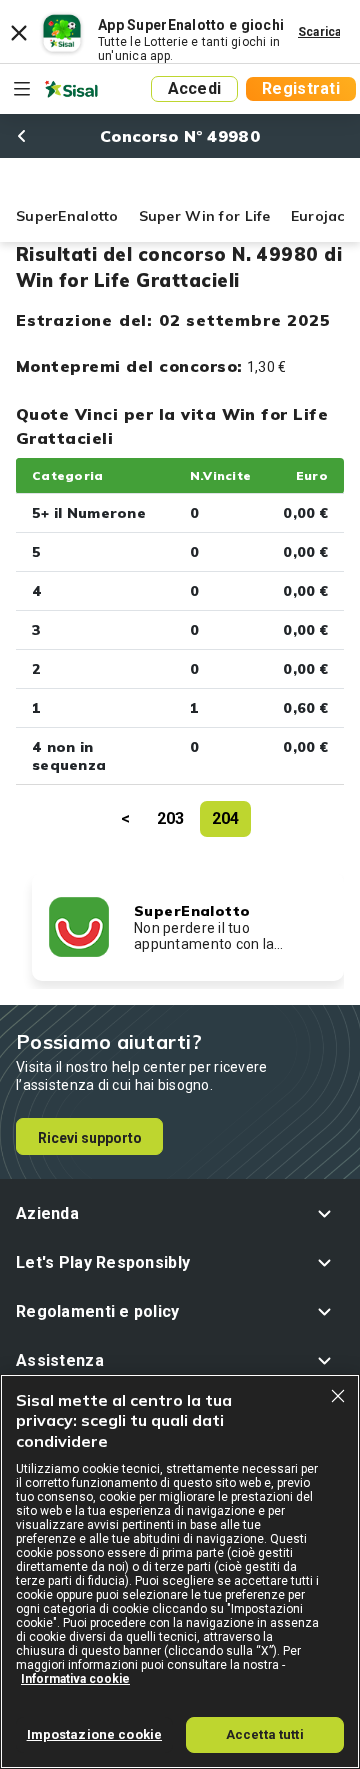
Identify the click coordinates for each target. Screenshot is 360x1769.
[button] (180, 1213)
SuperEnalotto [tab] (67, 216)
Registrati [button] (301, 88)
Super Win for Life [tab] (205, 216)
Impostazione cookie (94, 1734)
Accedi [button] (195, 88)
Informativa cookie (75, 1679)
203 (171, 818)
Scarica (320, 32)
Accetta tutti (265, 1734)
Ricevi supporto (90, 1138)
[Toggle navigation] (22, 89)
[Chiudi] (338, 1396)
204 (226, 818)
